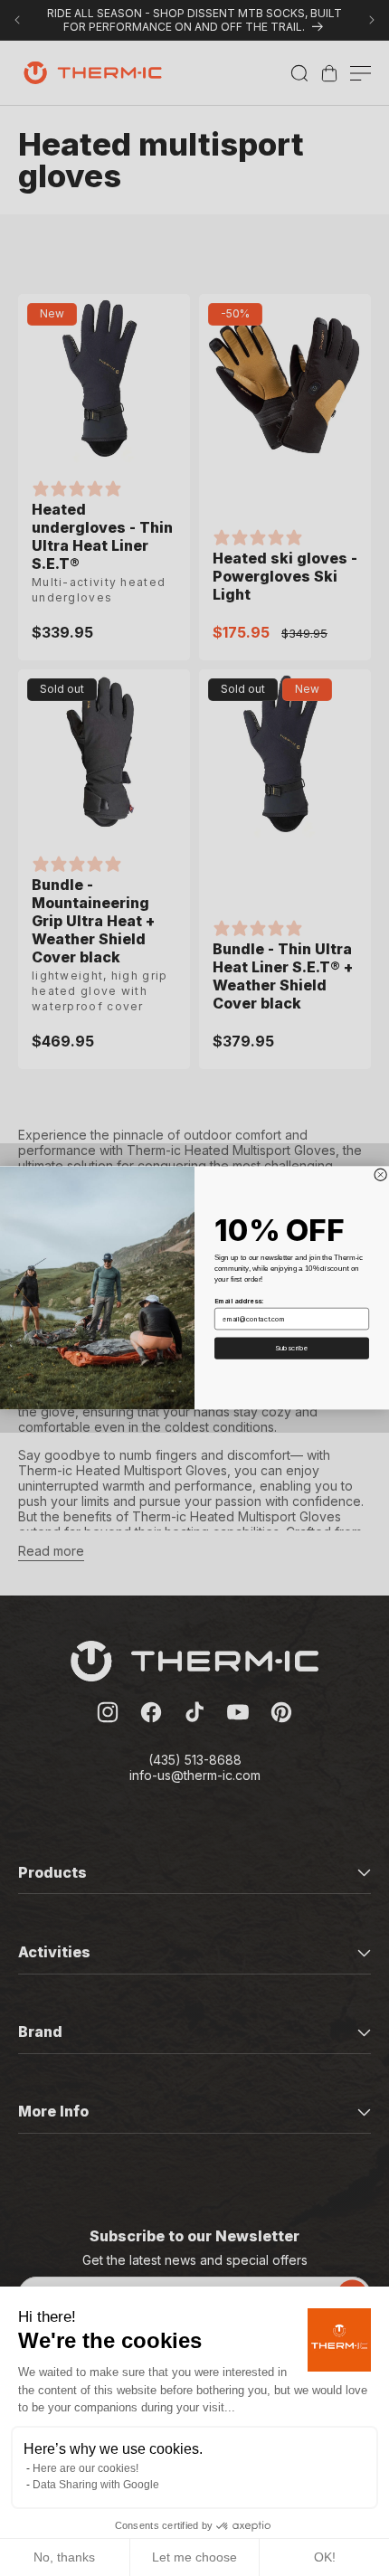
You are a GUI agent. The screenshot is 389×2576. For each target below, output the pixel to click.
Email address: (239, 1301)
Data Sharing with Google (96, 2485)
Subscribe (292, 1348)
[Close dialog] (380, 1174)
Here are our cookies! (85, 2468)
